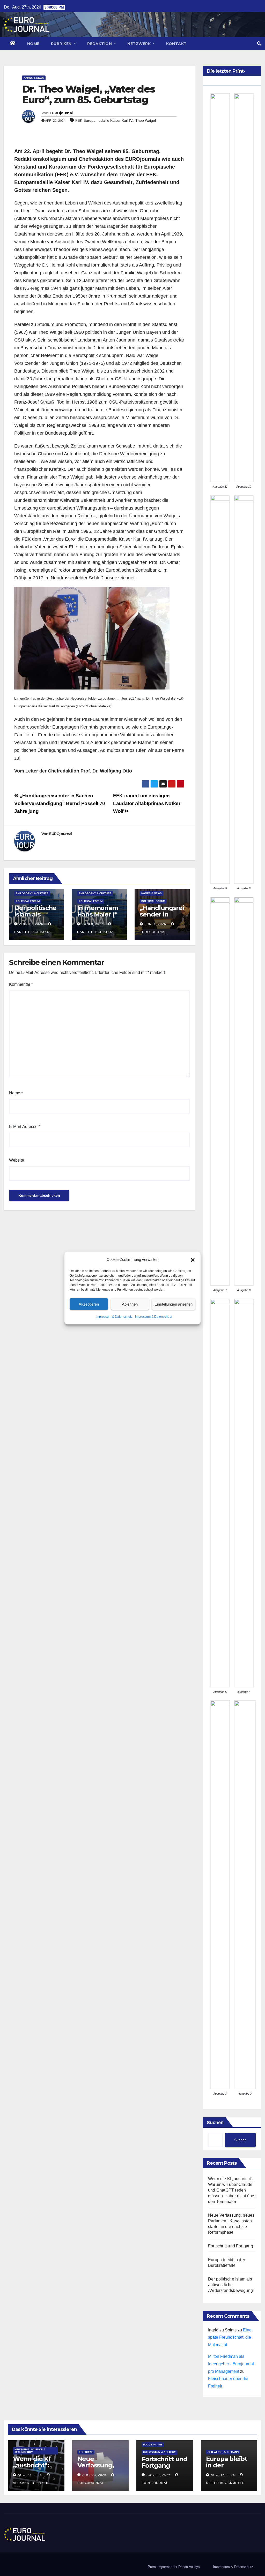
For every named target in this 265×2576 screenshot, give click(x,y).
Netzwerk (140, 44)
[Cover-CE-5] (220, 1493)
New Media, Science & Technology (30, 2451)
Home (33, 44)
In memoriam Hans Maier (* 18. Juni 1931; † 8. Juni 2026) (98, 918)
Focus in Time (153, 2445)
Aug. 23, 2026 (94, 2475)
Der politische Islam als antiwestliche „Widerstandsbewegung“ (231, 2285)
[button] (193, 1260)
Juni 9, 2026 (93, 924)
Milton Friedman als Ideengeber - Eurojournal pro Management (231, 2364)
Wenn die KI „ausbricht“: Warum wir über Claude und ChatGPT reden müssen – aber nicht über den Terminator (232, 2190)
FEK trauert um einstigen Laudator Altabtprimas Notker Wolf (147, 803)
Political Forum (28, 901)
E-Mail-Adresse (25, 1127)
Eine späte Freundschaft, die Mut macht (230, 2338)
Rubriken (62, 44)
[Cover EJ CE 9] (220, 690)
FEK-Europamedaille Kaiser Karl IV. (104, 120)
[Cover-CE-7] (220, 1091)
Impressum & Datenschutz (114, 1317)
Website (17, 1160)
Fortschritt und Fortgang (231, 2246)
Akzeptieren (89, 1304)
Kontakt (176, 44)
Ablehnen (130, 1304)
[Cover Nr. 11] (220, 288)
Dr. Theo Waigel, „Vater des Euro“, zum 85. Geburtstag (88, 94)
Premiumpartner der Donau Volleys (174, 2567)
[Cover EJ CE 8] (244, 690)
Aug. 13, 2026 (31, 924)
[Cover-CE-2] (245, 1895)
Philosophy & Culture (32, 893)
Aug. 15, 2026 (223, 2475)
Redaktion (100, 44)
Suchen (215, 2123)
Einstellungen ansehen (174, 1304)
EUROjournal (61, 113)
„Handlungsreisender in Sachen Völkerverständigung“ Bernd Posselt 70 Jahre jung (60, 803)
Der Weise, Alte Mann (223, 2452)
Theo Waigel (146, 120)
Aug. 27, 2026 (30, 2475)
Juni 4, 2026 (155, 924)
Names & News (34, 78)
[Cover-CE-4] (244, 1493)
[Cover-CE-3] (220, 1895)
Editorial (86, 2452)
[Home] (13, 44)
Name (16, 1093)
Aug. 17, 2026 (159, 2475)
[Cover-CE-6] (244, 1091)
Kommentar (21, 984)
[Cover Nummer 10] (244, 288)
